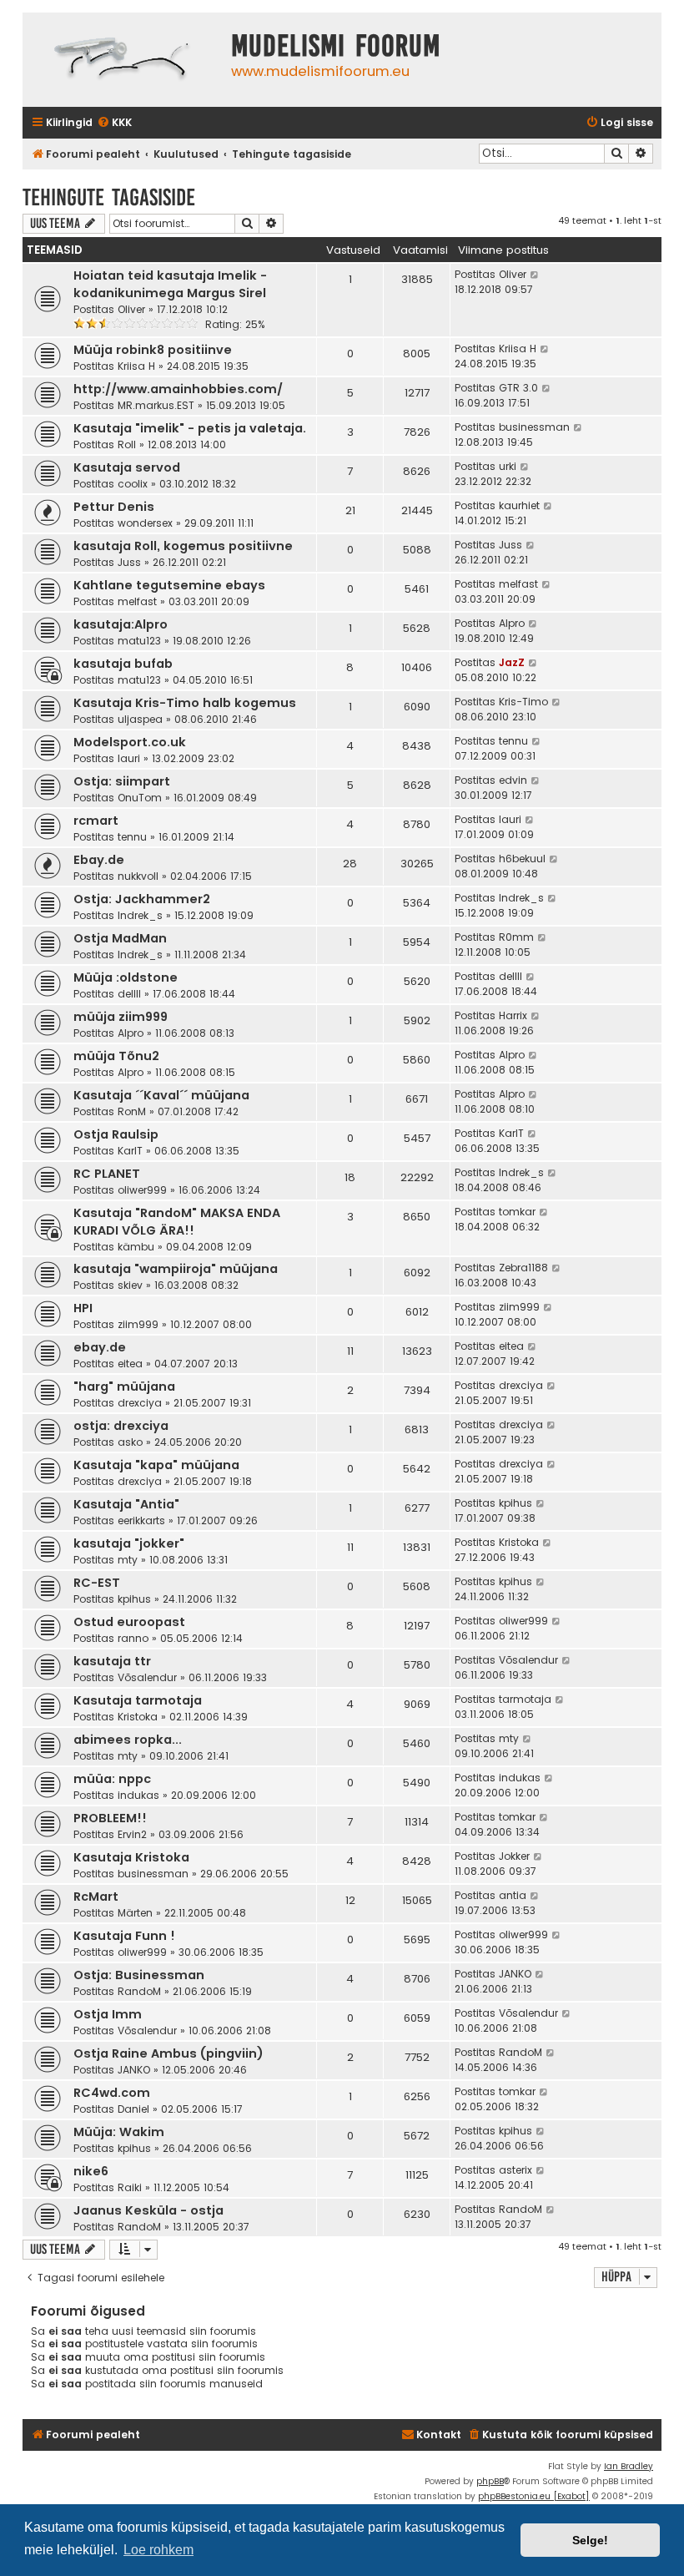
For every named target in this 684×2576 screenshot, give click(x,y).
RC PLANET (107, 1174)
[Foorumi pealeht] (123, 60)
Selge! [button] (590, 2540)
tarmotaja (525, 1699)
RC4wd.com (112, 2093)
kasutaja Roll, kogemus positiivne (183, 546)
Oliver (131, 309)
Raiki (130, 2187)
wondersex (145, 523)
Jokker (514, 1856)
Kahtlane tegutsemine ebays (169, 585)
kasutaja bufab (123, 664)
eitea (130, 1364)
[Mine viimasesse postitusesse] (535, 275)
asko (130, 1442)
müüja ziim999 (121, 1017)
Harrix (513, 1015)
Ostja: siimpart (122, 781)
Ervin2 (132, 1834)
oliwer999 (142, 1190)
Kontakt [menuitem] (439, 2435)
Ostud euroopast (129, 1622)
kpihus (516, 1503)
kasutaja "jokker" (129, 1543)
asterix (516, 2170)
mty (128, 1560)
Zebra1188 (523, 1268)
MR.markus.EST (156, 405)
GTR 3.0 (518, 388)
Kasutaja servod (127, 467)
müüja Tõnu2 (116, 1056)
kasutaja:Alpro (121, 624)
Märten (135, 1913)
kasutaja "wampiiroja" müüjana (176, 1269)
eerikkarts (141, 1520)
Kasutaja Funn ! (124, 1936)
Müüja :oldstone (126, 977)
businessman (534, 427)
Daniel (133, 2109)
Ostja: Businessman (139, 1975)
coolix (133, 484)
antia (513, 1895)
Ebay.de (99, 860)
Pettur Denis (114, 507)
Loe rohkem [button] (158, 2550)
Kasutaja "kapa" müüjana (156, 1465)
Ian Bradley (629, 2466)
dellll (129, 994)
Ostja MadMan (120, 938)
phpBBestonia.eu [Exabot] (534, 2496)
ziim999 (138, 1324)
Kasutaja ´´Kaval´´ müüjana (161, 1095)
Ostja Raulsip (116, 1134)
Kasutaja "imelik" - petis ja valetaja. (190, 428)
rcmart (96, 821)
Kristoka (519, 1542)
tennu (513, 741)
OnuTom (140, 798)
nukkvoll (138, 876)
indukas (138, 1795)
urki (508, 466)
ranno (133, 1638)
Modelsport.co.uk (130, 742)
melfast (137, 601)
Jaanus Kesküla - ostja (148, 2210)
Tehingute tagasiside (109, 197)
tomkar (517, 1212)
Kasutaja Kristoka (131, 1857)
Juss (129, 562)
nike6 (91, 2171)
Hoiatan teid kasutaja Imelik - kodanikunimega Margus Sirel (170, 284)
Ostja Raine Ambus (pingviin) (168, 2053)
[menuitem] (114, 123)
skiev (130, 1285)
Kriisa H (136, 366)
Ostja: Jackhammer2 (142, 899)
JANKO (515, 1974)
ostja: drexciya (121, 1426)
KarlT (130, 1151)
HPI (83, 1308)
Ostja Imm (108, 2014)
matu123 (139, 641)
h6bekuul (522, 859)
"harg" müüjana (124, 1386)
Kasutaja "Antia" (126, 1504)
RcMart (96, 1897)
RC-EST (97, 1583)
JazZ (512, 662)
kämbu (136, 1247)
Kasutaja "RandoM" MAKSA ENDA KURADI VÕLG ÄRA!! (177, 1222)
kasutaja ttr (112, 1661)
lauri (129, 758)
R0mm (516, 937)
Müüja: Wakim (119, 2132)
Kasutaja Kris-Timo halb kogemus (185, 703)
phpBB (490, 2481)
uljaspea (140, 719)
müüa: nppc (112, 1779)
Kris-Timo (523, 702)
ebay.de (100, 1347)
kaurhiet (519, 505)
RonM (132, 1111)
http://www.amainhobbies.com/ (178, 389)
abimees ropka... (128, 1740)
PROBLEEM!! (110, 1818)
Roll (127, 444)
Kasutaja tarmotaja (138, 1700)
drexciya (140, 1403)
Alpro (512, 623)
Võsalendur (147, 1677)
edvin (513, 780)
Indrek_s (140, 915)
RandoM (139, 1991)
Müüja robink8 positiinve (153, 350)
